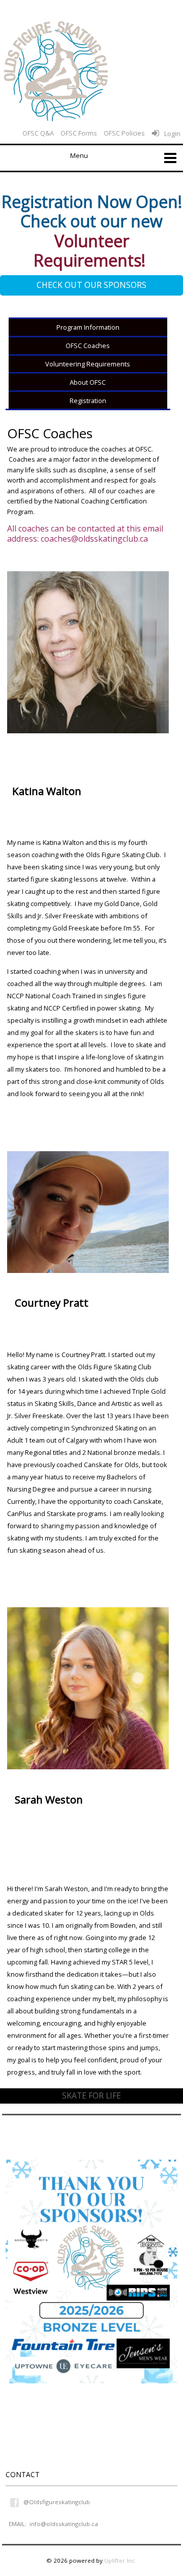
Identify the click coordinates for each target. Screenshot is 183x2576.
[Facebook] (15, 2502)
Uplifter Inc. (120, 2560)
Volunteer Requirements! (91, 250)
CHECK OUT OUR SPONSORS (91, 285)
